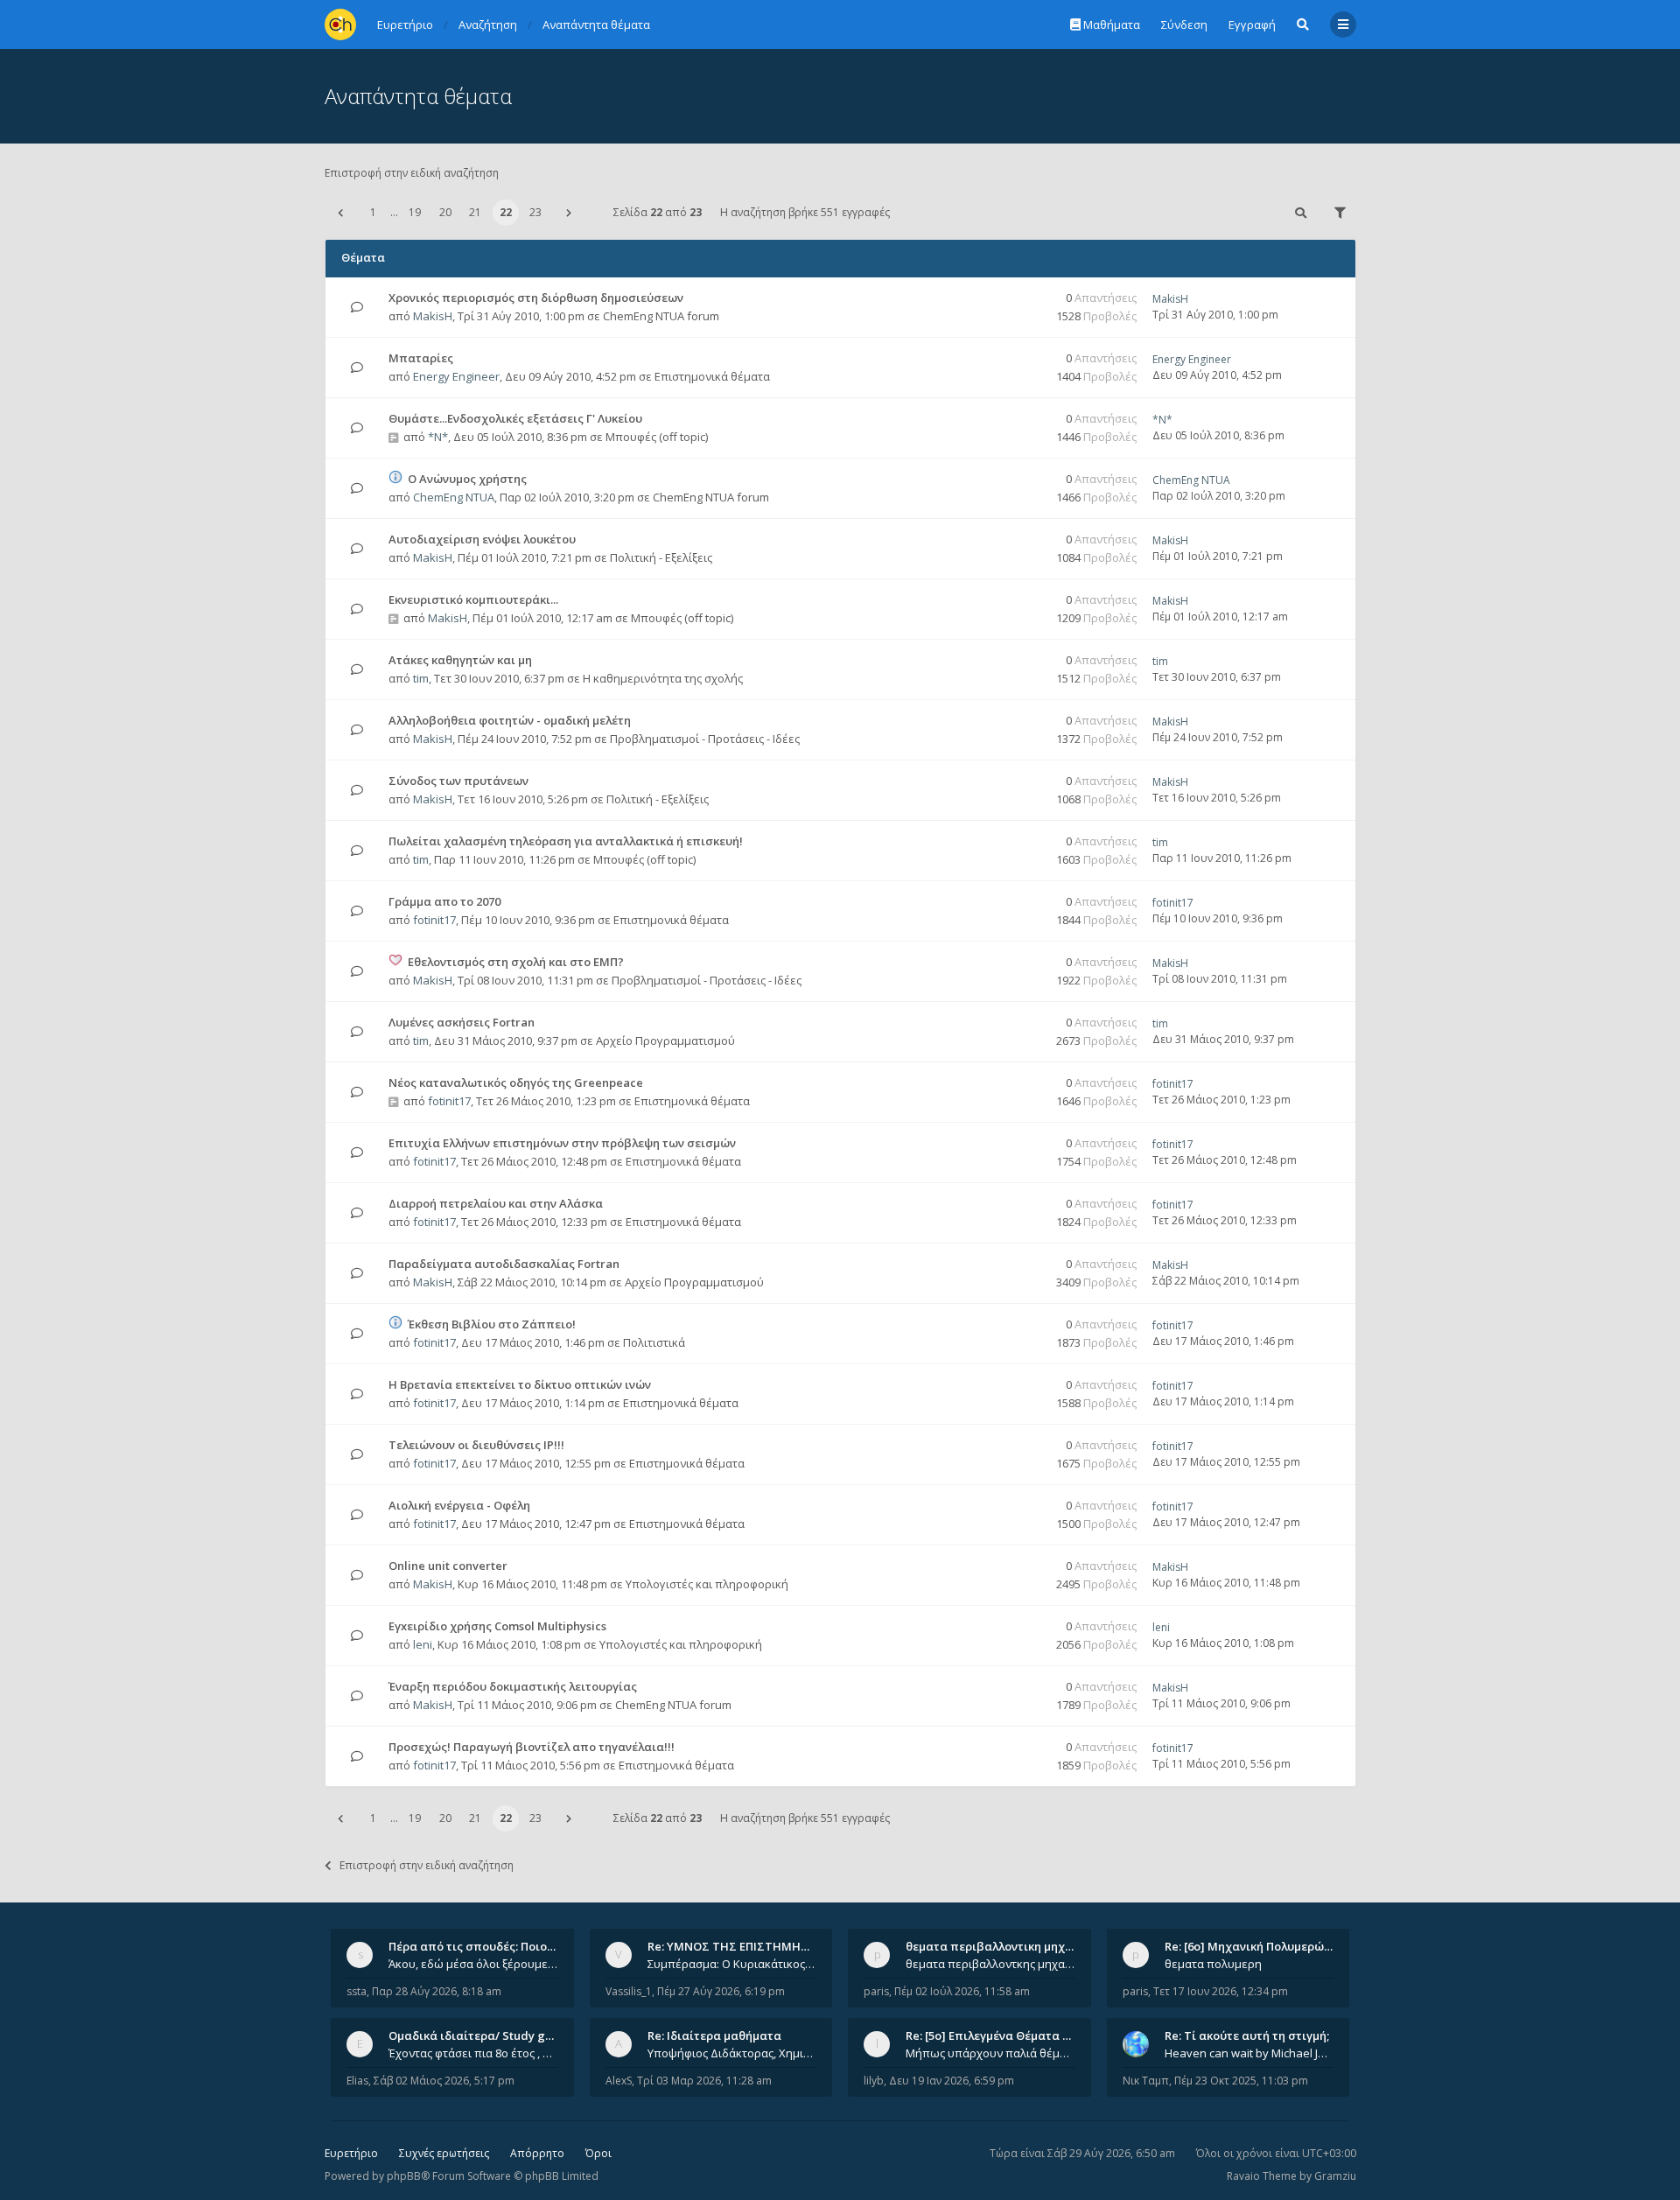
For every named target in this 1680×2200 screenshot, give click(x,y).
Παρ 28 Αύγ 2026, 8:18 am (437, 1991)
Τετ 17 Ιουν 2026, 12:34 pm (1221, 1991)
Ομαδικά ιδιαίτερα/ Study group (480, 2035)
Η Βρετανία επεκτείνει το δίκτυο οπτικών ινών (520, 1384)
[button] (340, 213)
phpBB (404, 2176)
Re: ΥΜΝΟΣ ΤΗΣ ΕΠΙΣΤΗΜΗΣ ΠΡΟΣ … (751, 1946)
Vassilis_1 (629, 1991)
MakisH (433, 316)
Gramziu (1335, 2176)
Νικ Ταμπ (1146, 2081)
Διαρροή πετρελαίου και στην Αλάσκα (496, 1203)
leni (423, 1644)
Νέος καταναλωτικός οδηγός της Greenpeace (516, 1082)
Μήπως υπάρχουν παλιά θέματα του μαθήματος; (990, 2053)
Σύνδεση (1184, 25)
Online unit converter (448, 1566)
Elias (357, 2081)
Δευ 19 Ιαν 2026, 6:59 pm (952, 2081)
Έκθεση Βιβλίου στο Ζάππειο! (492, 1324)
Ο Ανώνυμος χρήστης (467, 479)
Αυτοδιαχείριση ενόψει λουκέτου (482, 539)
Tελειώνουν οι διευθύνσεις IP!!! (476, 1445)
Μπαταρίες (421, 358)
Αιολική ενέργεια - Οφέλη (459, 1505)
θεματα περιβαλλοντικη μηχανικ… (1002, 1946)
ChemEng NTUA (454, 497)
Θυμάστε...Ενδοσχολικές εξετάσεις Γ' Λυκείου (515, 418)
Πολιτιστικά (654, 1342)
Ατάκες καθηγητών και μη (460, 660)
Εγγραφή (1252, 25)
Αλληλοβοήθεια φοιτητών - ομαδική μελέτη (510, 720)
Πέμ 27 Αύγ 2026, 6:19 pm (721, 1991)
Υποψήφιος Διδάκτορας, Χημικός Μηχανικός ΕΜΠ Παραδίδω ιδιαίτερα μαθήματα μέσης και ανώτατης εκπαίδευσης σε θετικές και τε (732, 2053)
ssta (357, 1991)
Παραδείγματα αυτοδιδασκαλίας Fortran (504, 1264)
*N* (438, 437)
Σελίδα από (658, 212)
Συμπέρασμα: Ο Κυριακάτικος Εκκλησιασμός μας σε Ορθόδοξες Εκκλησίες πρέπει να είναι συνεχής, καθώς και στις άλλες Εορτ (732, 1964)
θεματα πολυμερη (1213, 1964)
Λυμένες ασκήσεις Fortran (462, 1022)
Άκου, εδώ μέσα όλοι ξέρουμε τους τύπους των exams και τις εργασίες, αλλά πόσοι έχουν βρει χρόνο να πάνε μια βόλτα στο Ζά (473, 1964)
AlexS (619, 2081)
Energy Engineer (456, 376)
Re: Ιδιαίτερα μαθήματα (714, 2035)
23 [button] (535, 212)
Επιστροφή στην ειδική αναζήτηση (412, 173)
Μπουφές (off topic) (657, 437)
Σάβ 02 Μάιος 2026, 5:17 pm (444, 2081)
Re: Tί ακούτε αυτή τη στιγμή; (1247, 2035)
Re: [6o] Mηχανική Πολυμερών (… (1255, 1946)
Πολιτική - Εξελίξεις (661, 557)
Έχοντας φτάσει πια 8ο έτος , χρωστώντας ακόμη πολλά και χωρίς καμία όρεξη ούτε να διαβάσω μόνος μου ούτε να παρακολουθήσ (473, 2053)
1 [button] (373, 212)
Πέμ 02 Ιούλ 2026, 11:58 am (962, 1991)
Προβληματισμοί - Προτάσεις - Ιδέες (705, 739)
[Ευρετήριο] (340, 25)
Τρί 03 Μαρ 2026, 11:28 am (704, 2081)
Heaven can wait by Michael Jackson (1249, 2053)
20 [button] (445, 212)
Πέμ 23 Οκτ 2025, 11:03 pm (1241, 2081)
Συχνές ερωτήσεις (444, 2153)
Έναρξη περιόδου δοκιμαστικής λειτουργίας (513, 1686)
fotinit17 (434, 920)
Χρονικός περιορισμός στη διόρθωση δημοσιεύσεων (536, 298)
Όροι (598, 2153)
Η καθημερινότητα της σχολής (663, 678)
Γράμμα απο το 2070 (444, 901)
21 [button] (475, 212)
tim (421, 678)
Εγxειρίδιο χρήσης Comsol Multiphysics (497, 1626)
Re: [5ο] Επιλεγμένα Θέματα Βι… (994, 2035)
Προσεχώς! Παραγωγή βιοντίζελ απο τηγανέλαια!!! (532, 1747)
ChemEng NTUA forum (661, 316)
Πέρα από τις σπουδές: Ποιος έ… (479, 1946)
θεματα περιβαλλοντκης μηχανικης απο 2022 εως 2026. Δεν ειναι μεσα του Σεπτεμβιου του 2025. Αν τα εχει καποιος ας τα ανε (990, 1964)
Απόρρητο (537, 2153)
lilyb (874, 2081)
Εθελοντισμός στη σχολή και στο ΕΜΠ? (516, 962)
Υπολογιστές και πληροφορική (707, 1584)
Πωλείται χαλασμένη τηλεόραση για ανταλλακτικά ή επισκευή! (566, 841)
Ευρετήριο (351, 2153)
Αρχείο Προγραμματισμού (665, 1040)
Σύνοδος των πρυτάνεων (458, 781)
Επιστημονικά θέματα (712, 376)
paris (876, 1991)
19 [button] (415, 212)
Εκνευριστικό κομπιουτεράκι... (473, 599)
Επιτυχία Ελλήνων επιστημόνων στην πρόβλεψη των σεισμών (562, 1143)
